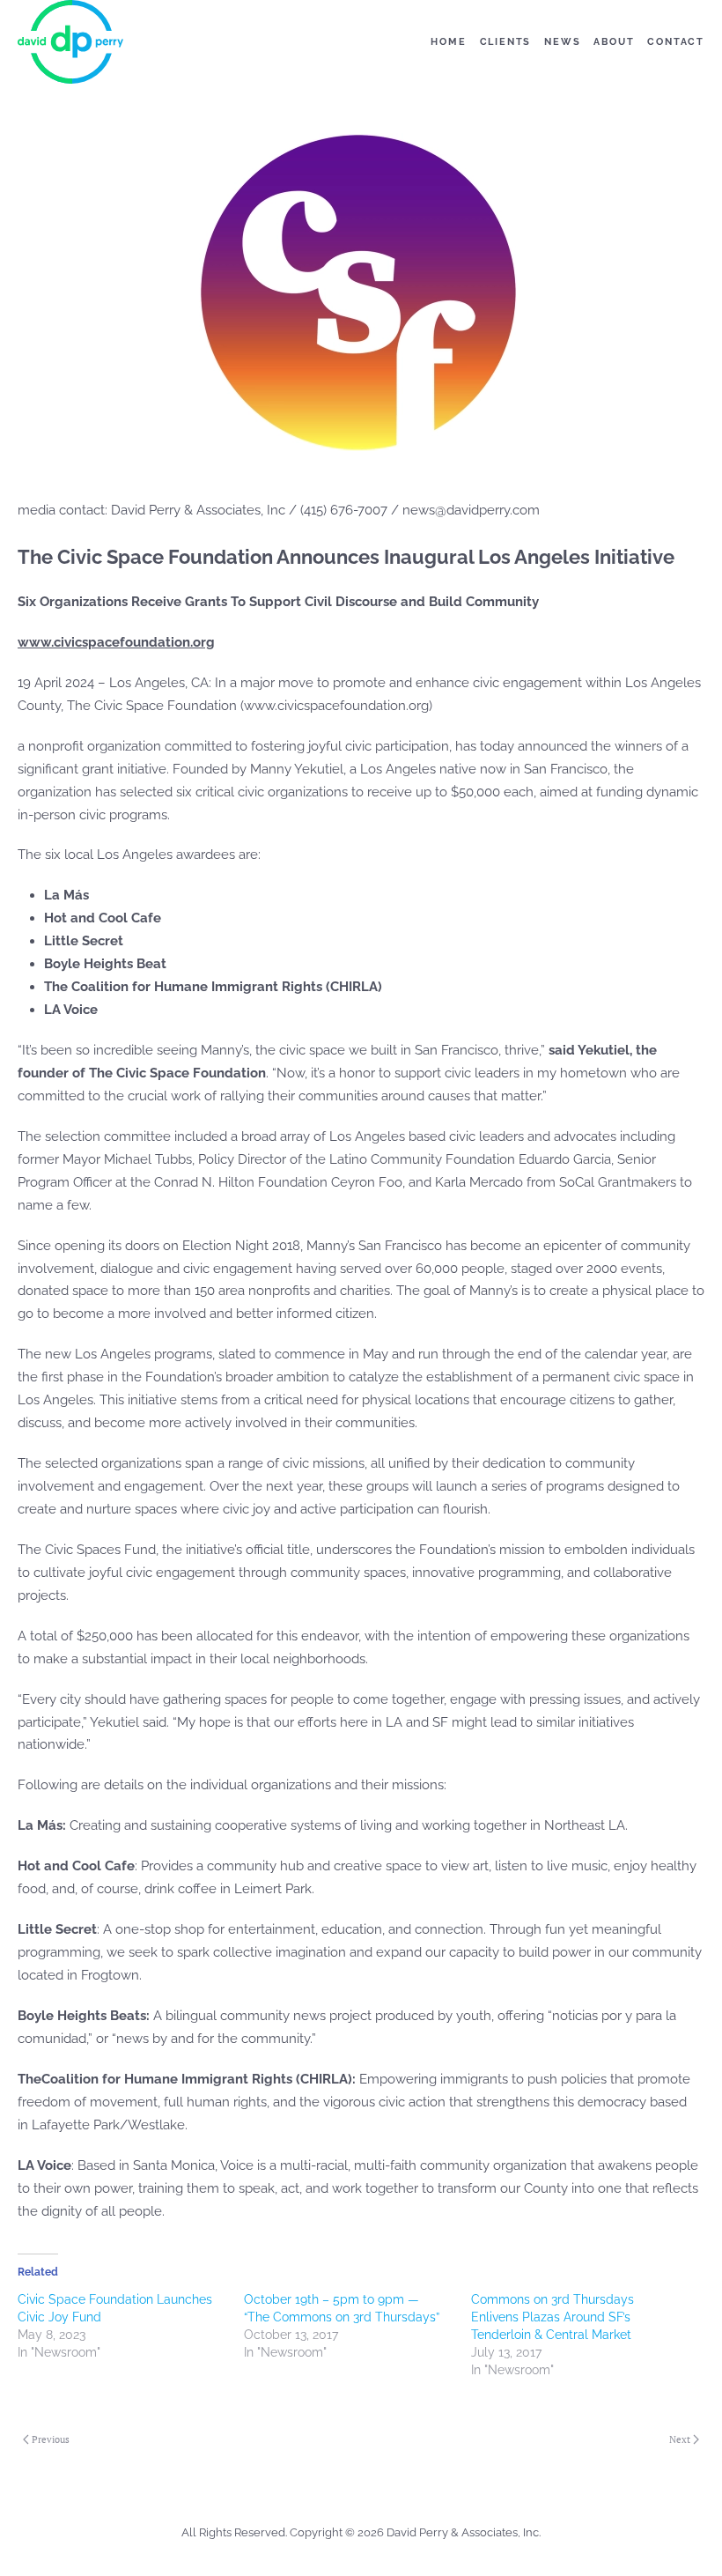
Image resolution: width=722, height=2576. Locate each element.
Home (448, 42)
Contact (676, 42)
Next (680, 2439)
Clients (506, 42)
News (562, 42)
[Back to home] (70, 42)
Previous (51, 2439)
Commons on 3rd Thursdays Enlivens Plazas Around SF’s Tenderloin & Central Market (553, 2317)
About (614, 42)
